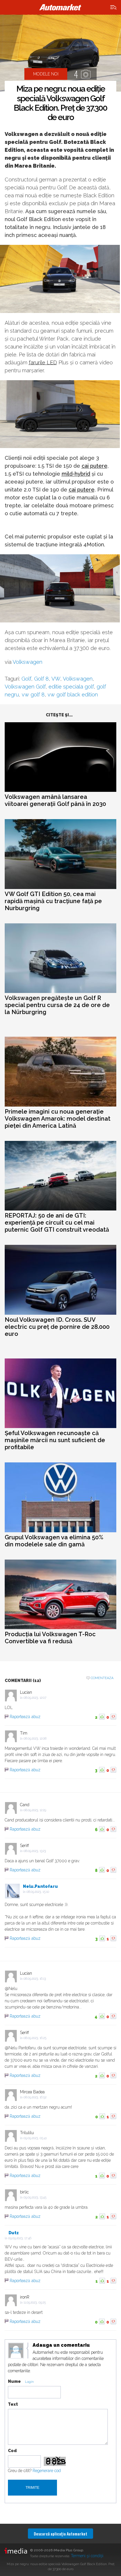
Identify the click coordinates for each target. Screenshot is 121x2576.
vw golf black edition (73, 694)
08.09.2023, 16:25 (35, 2038)
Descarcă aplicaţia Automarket (60, 2534)
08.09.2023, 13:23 (35, 1851)
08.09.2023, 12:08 (35, 1739)
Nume (14, 2381)
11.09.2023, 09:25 (35, 2303)
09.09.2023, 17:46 (20, 2238)
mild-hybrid (76, 474)
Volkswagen (27, 662)
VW (56, 679)
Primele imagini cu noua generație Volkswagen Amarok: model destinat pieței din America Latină (58, 1119)
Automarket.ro (60, 7)
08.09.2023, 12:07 (35, 1698)
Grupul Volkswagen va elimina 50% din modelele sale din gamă (54, 1541)
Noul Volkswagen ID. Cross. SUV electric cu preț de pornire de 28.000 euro (57, 1327)
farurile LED (43, 362)
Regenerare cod (47, 2471)
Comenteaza (102, 1678)
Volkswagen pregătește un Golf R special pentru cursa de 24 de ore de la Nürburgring (57, 1005)
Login (29, 2382)
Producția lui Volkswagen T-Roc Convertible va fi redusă (50, 1638)
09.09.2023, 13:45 (35, 2197)
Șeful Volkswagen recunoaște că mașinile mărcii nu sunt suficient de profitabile (55, 1440)
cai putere (95, 466)
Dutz (14, 2233)
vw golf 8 (33, 694)
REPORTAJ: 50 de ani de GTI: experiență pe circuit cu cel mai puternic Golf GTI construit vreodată (57, 1223)
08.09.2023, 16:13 (35, 1979)
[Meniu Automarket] (114, 7)
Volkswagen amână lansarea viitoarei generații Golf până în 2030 (55, 800)
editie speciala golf (71, 687)
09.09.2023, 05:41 (35, 2138)
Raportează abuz (25, 1717)
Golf (26, 679)
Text (13, 2404)
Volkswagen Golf (25, 687)
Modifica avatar (16, 2351)
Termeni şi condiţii (87, 2556)
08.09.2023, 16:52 (35, 2097)
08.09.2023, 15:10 (38, 1892)
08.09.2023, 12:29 (35, 1810)
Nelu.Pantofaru (40, 1886)
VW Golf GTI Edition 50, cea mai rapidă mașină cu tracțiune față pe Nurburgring (53, 901)
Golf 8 (41, 679)
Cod (12, 2451)
